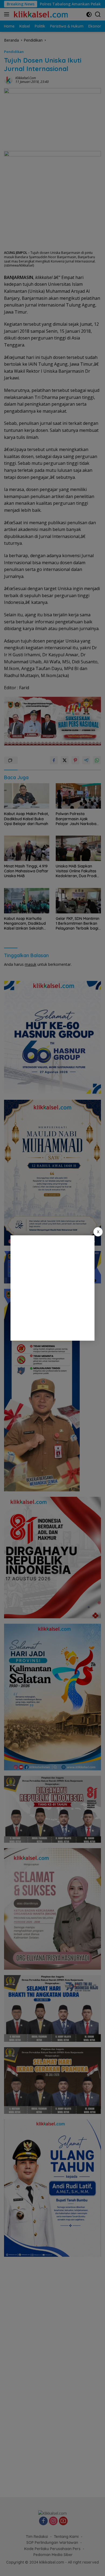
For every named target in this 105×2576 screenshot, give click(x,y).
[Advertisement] (52, 1288)
